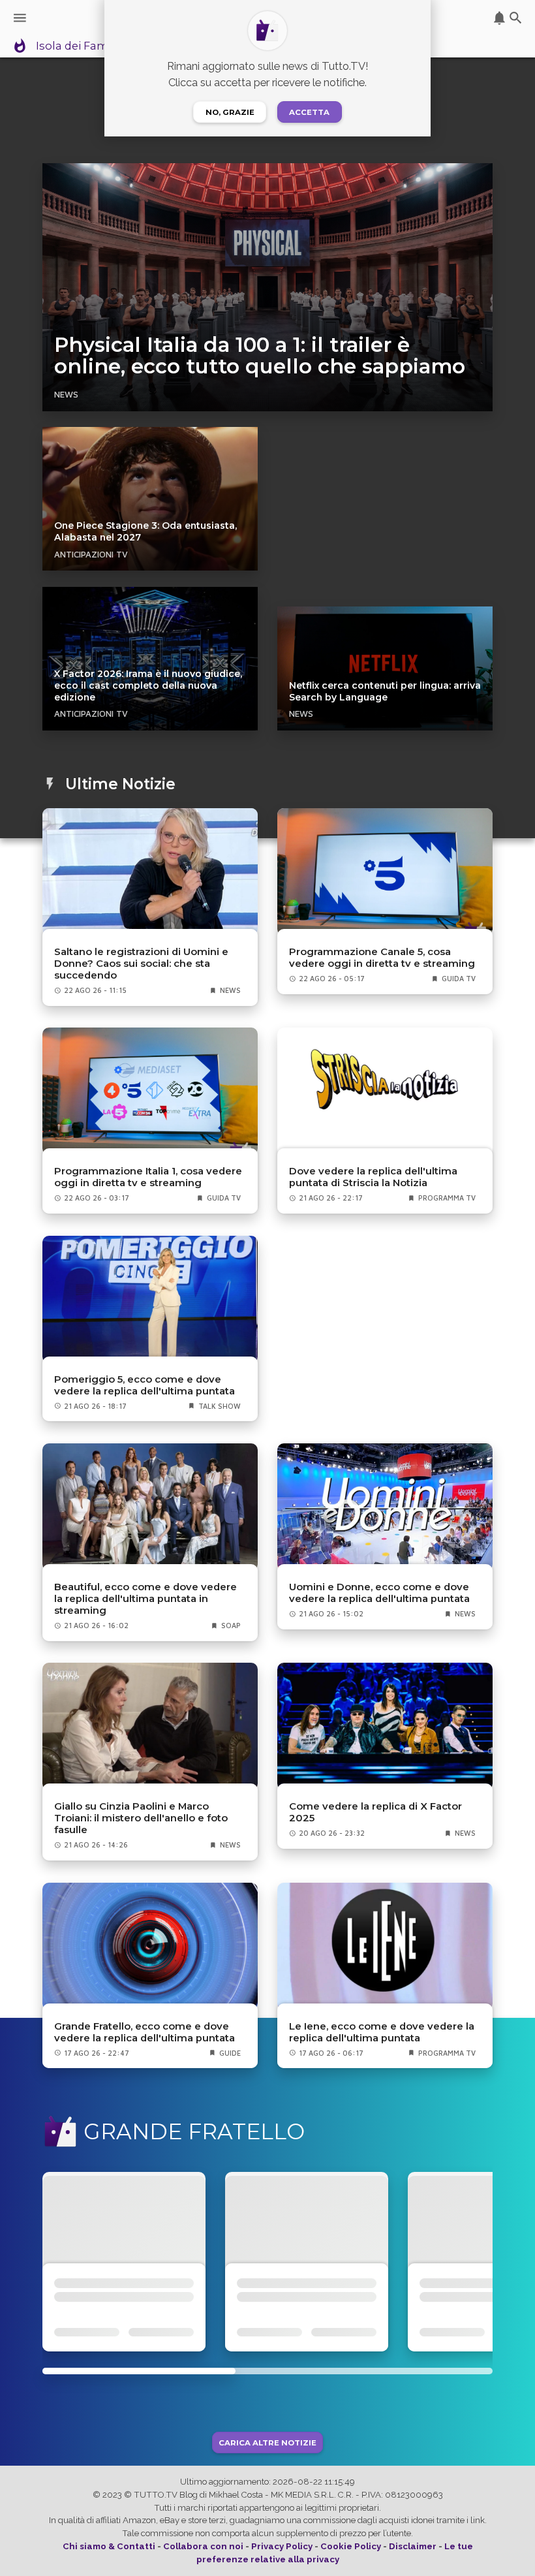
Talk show (220, 1406)
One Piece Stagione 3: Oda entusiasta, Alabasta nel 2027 (145, 531)
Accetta (309, 112)
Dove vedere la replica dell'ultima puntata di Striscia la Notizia (373, 1177)
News (66, 394)
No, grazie (230, 112)
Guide (230, 2053)
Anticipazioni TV (91, 554)
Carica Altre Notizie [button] (267, 2442)
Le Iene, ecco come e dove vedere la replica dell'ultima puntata (382, 2032)
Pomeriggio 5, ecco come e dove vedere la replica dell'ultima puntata (145, 1385)
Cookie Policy (351, 2546)
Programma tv (447, 1198)
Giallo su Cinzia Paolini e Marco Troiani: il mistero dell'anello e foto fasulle (141, 1818)
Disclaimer (413, 2546)
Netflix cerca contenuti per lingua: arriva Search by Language (385, 691)
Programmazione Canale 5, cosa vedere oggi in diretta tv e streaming (382, 958)
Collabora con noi (203, 2546)
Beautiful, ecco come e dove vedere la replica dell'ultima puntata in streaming (145, 1599)
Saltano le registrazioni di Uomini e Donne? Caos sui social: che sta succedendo (141, 964)
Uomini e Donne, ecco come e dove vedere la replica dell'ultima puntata (379, 1593)
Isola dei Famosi (80, 46)
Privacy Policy (282, 2546)
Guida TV (459, 979)
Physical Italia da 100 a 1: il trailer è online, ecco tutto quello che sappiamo (260, 356)
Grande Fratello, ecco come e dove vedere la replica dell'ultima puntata (145, 2032)
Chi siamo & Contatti (109, 2546)
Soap (231, 1626)
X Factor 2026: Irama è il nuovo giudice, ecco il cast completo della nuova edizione (148, 685)
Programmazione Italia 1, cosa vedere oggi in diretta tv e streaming (148, 1177)
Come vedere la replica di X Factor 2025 (375, 1812)
